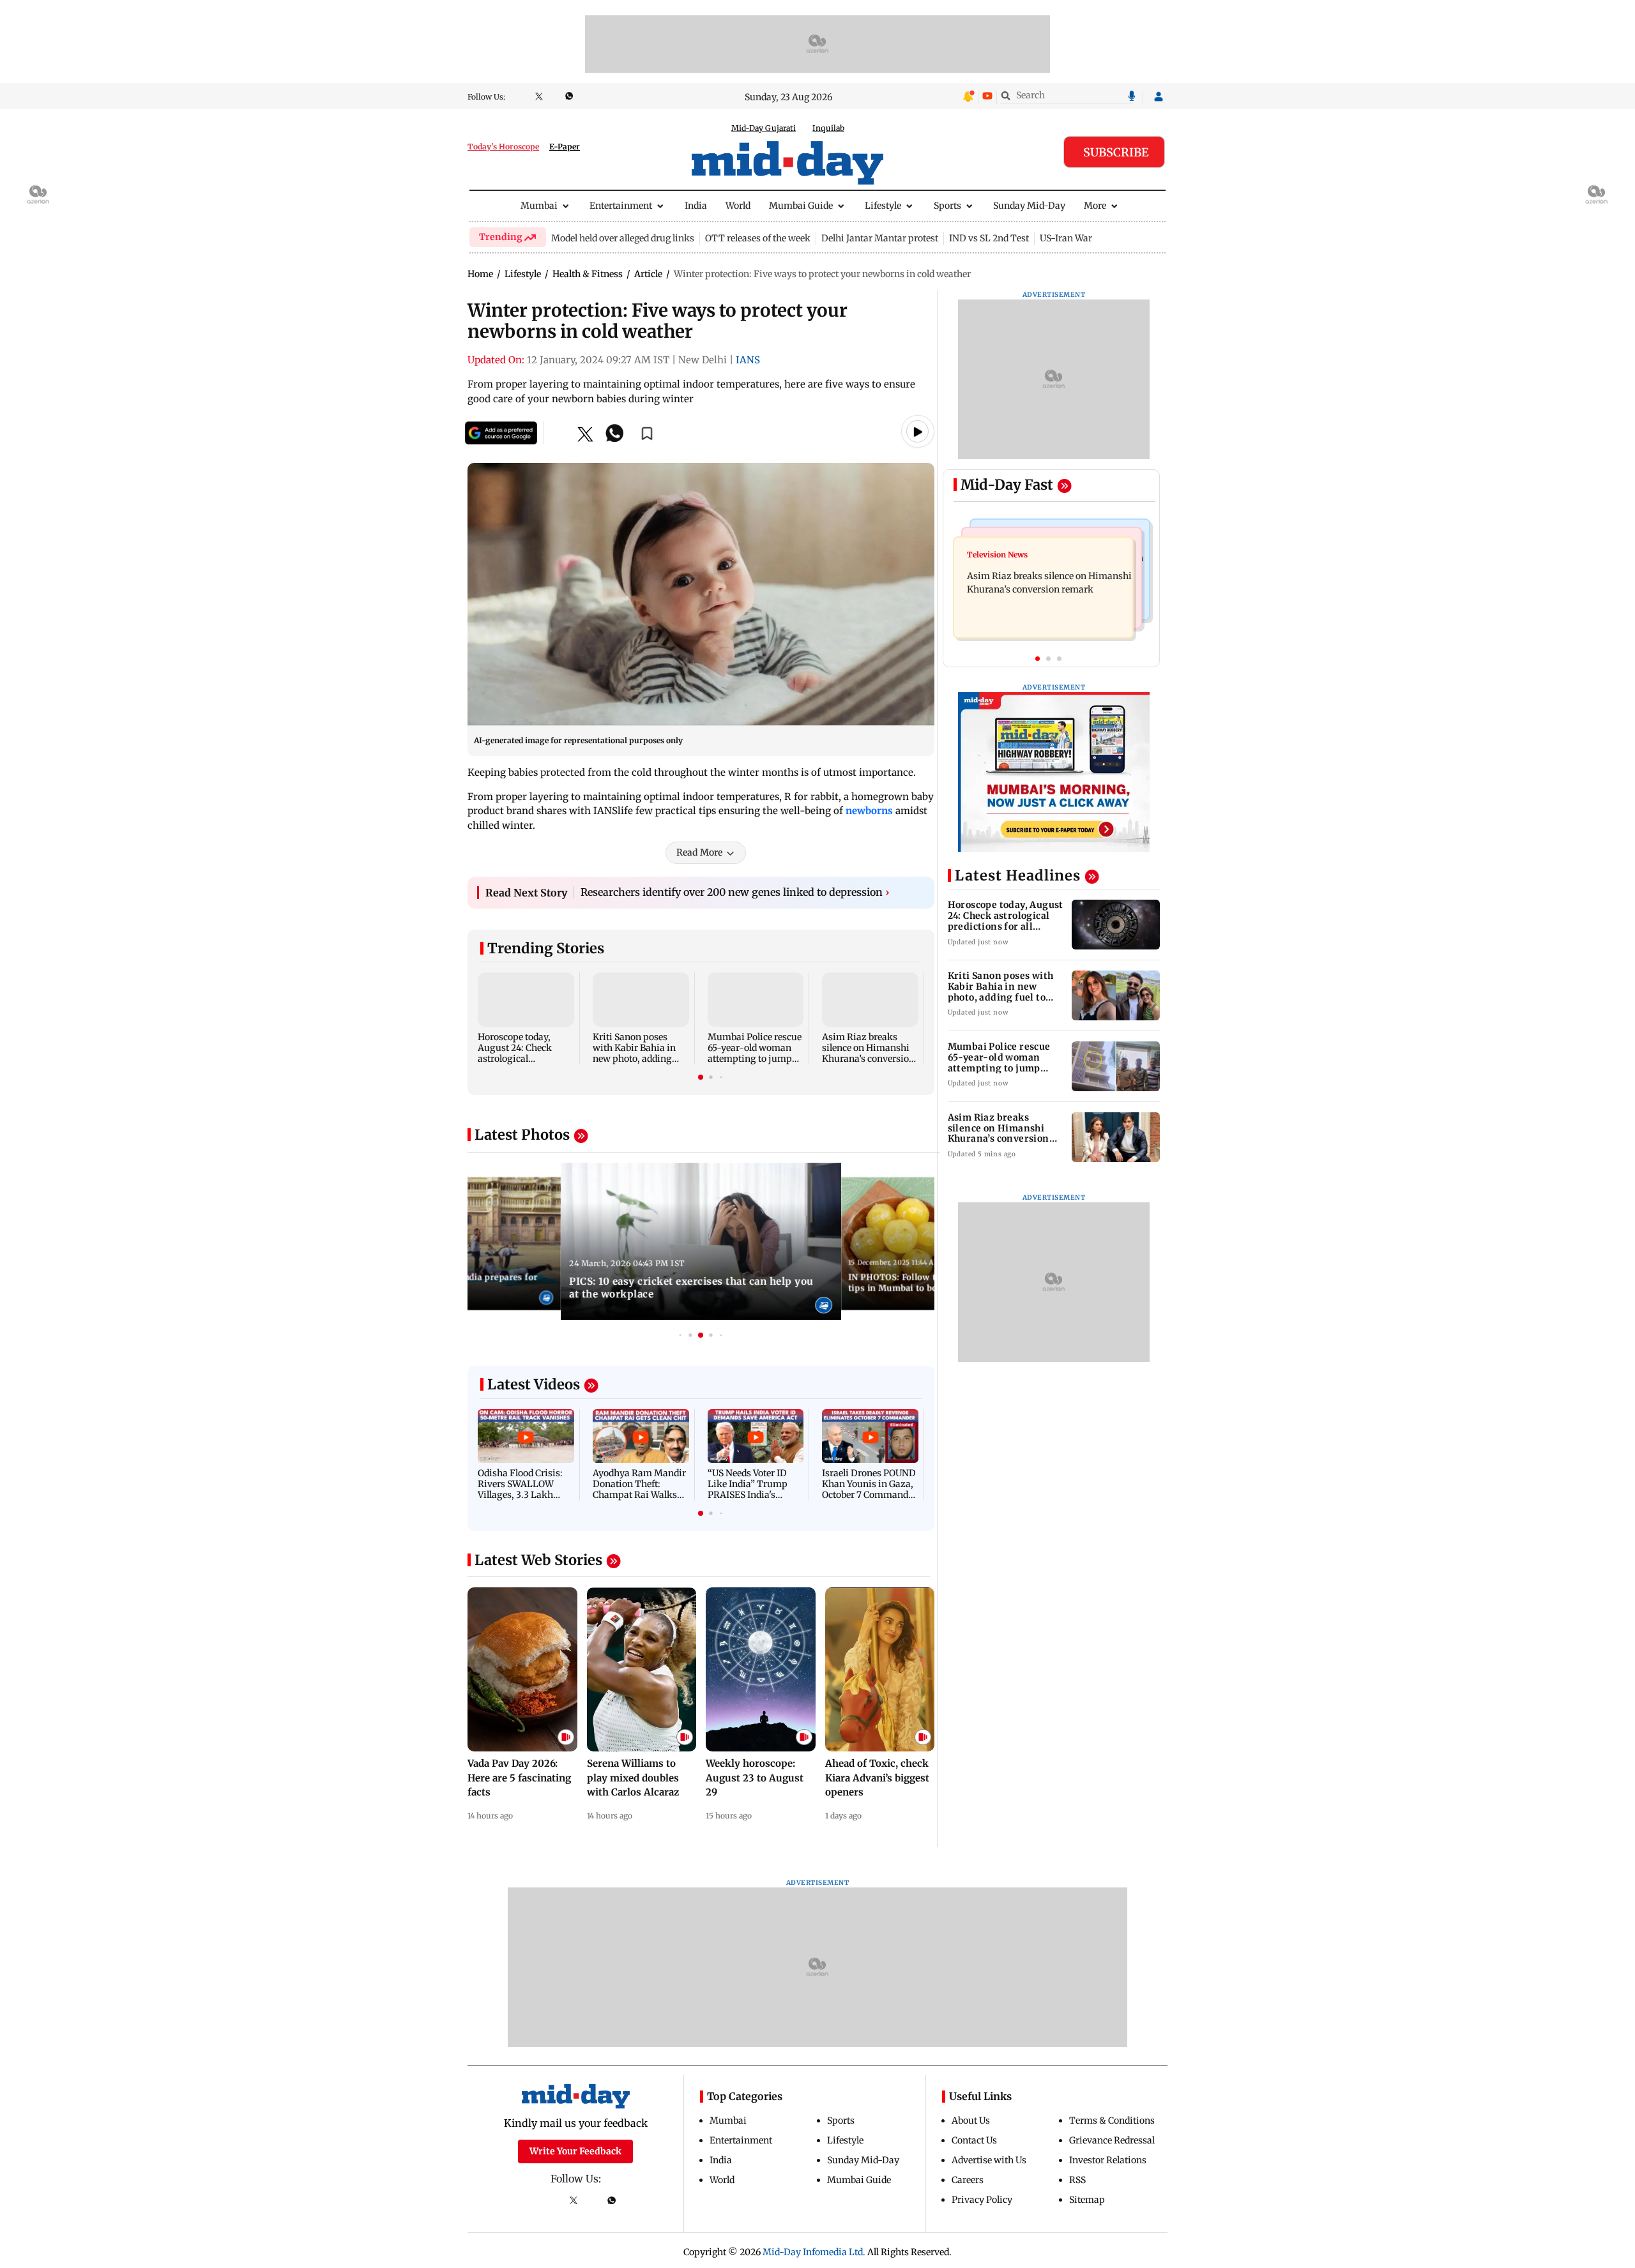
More (1095, 206)
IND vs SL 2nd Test (989, 238)
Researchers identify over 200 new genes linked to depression (735, 892)
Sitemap (1087, 2200)
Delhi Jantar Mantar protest (880, 238)
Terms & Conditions (1112, 2121)
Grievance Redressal (1112, 2140)
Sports (947, 206)
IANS (748, 360)
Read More (699, 852)
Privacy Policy (982, 2200)
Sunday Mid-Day (1029, 206)
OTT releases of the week (758, 238)
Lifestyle (883, 206)
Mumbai (539, 206)
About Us (971, 2121)
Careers (968, 2180)
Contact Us (974, 2140)
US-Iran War (1066, 238)
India (696, 206)
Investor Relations (1108, 2160)
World (738, 206)
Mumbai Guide (801, 206)
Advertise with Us (989, 2160)
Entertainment (621, 206)
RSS (1077, 2180)
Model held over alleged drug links (623, 238)
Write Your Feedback (575, 2151)
